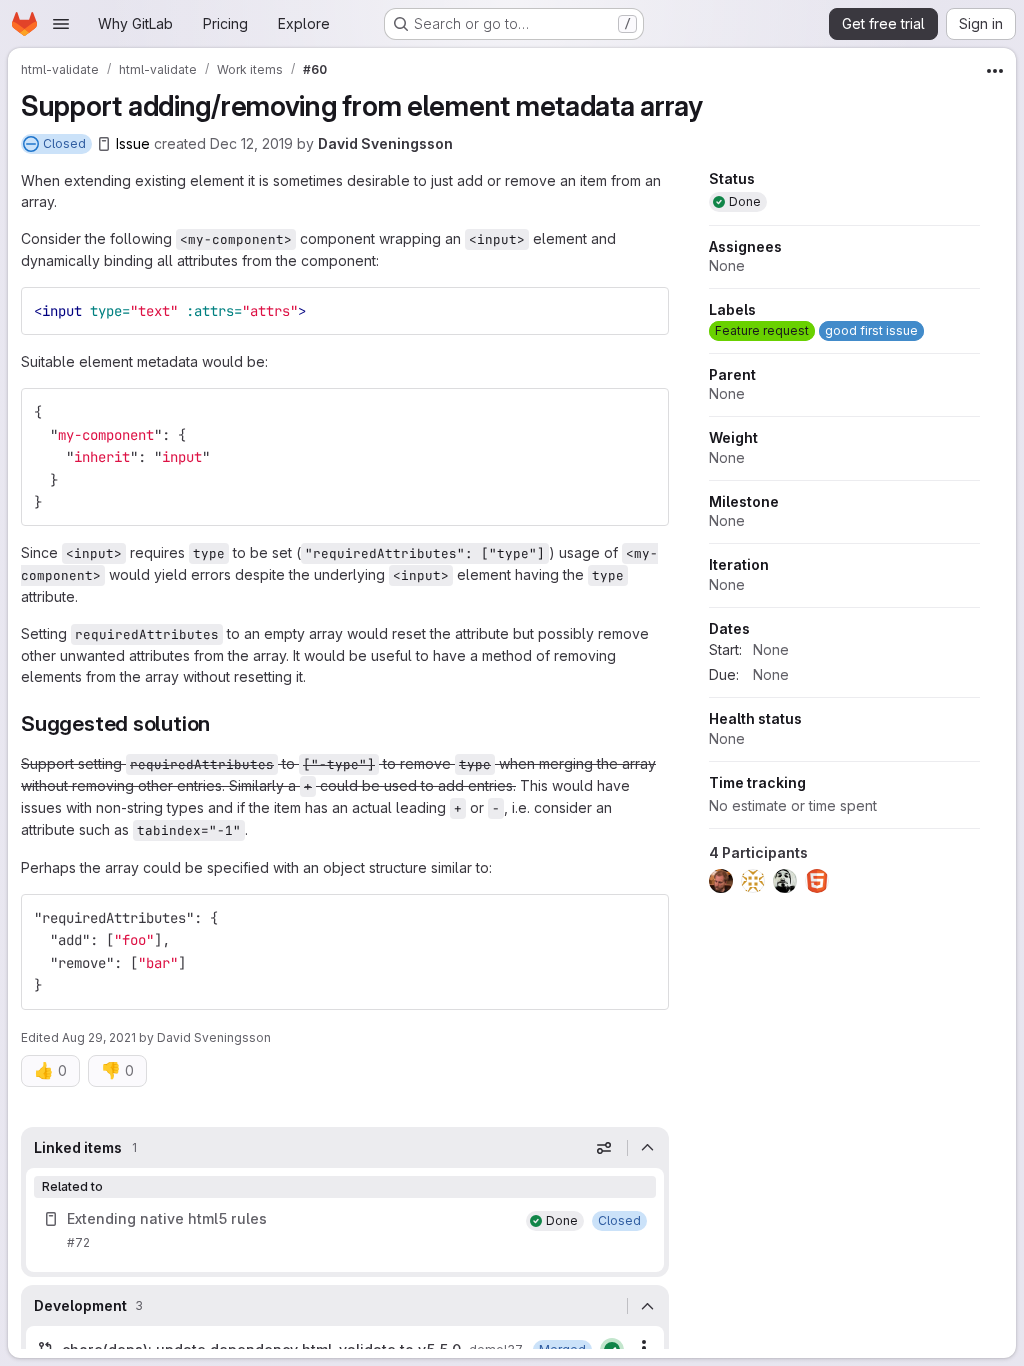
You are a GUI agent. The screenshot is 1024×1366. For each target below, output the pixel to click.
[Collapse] (648, 1148)
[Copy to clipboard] (645, 311)
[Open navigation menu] (61, 24)
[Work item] (345, 1231)
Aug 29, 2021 (99, 1037)
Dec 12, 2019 (251, 143)
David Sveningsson (385, 143)
